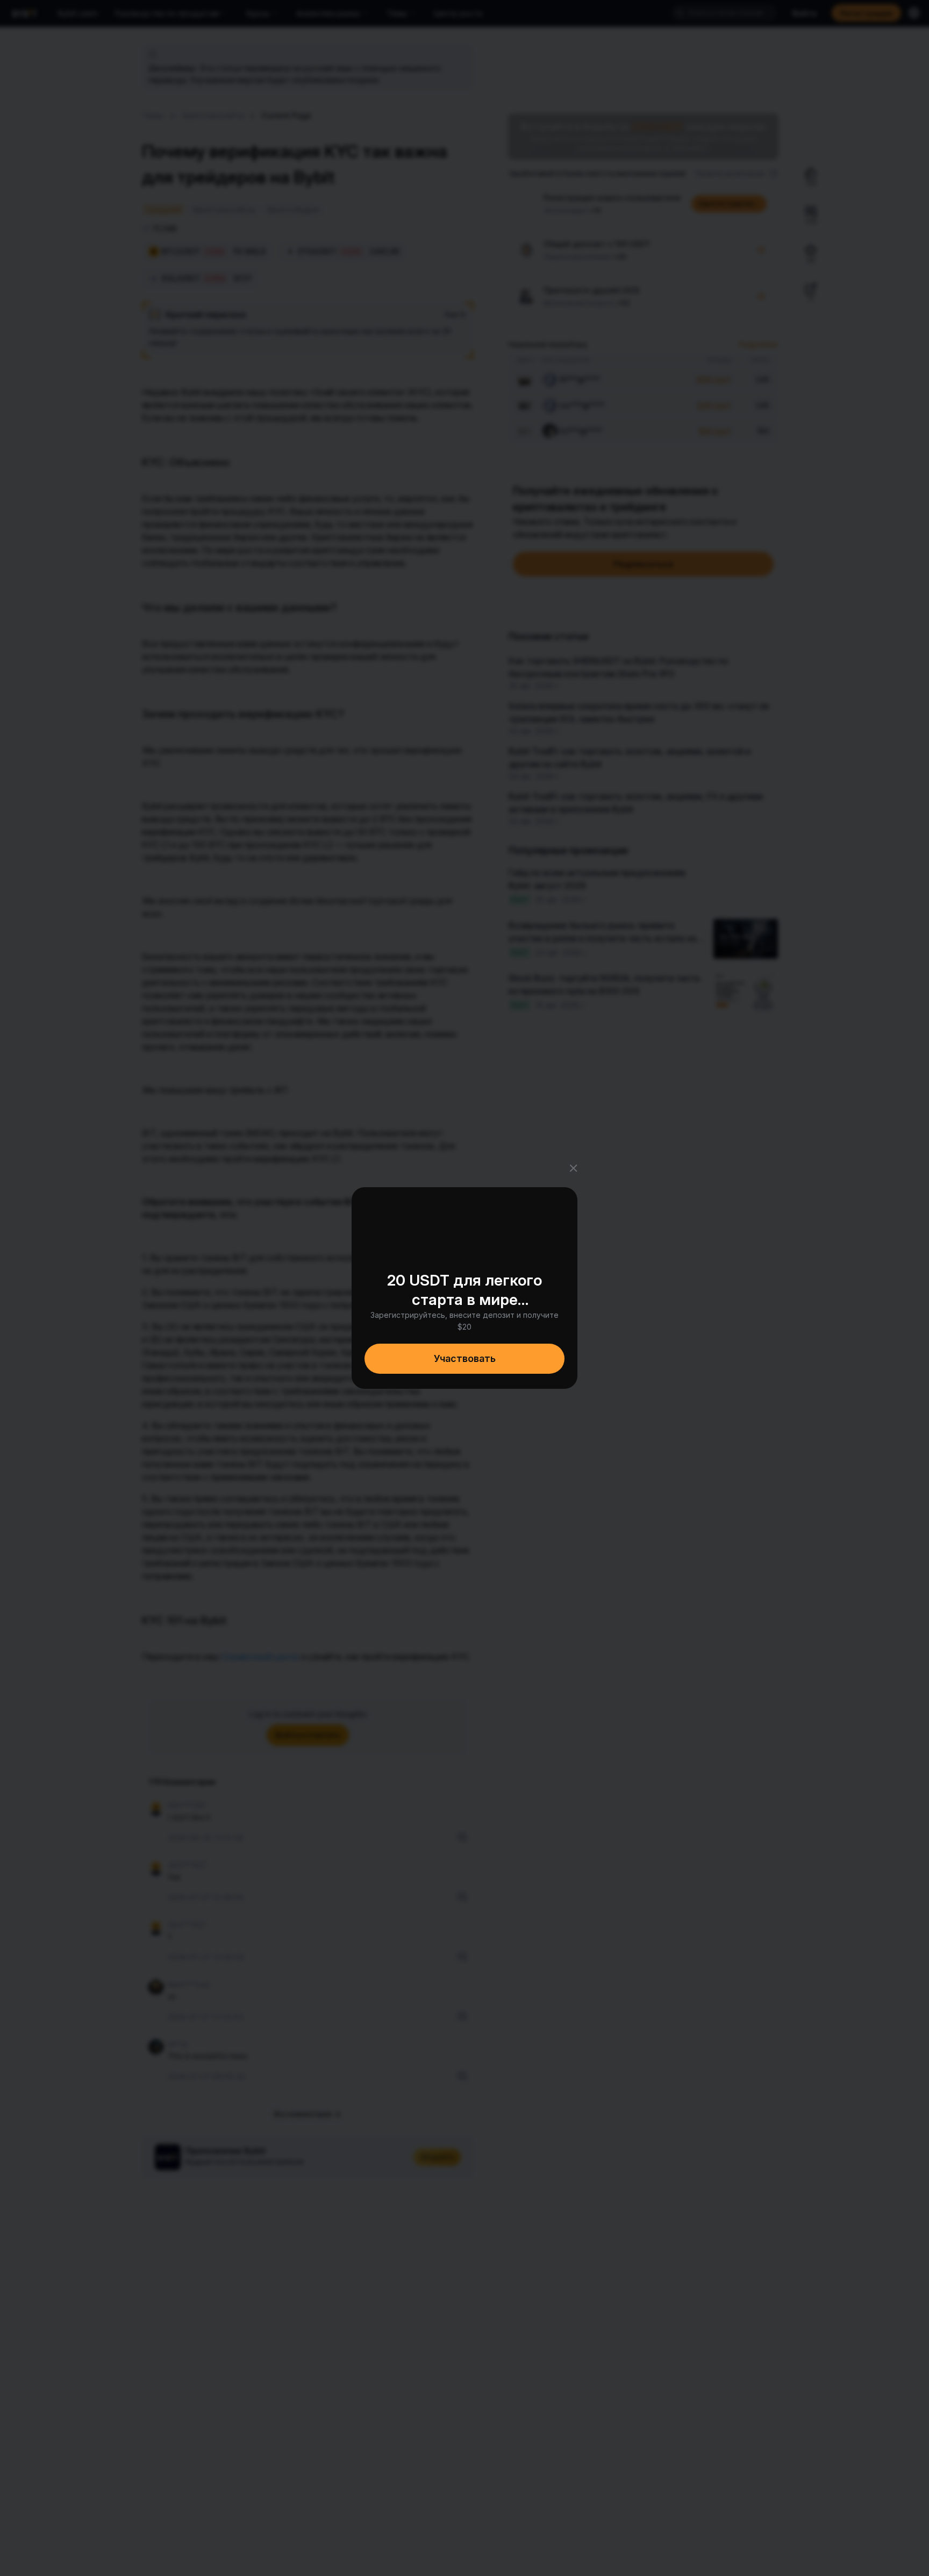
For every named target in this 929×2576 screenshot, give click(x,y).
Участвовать (465, 1358)
